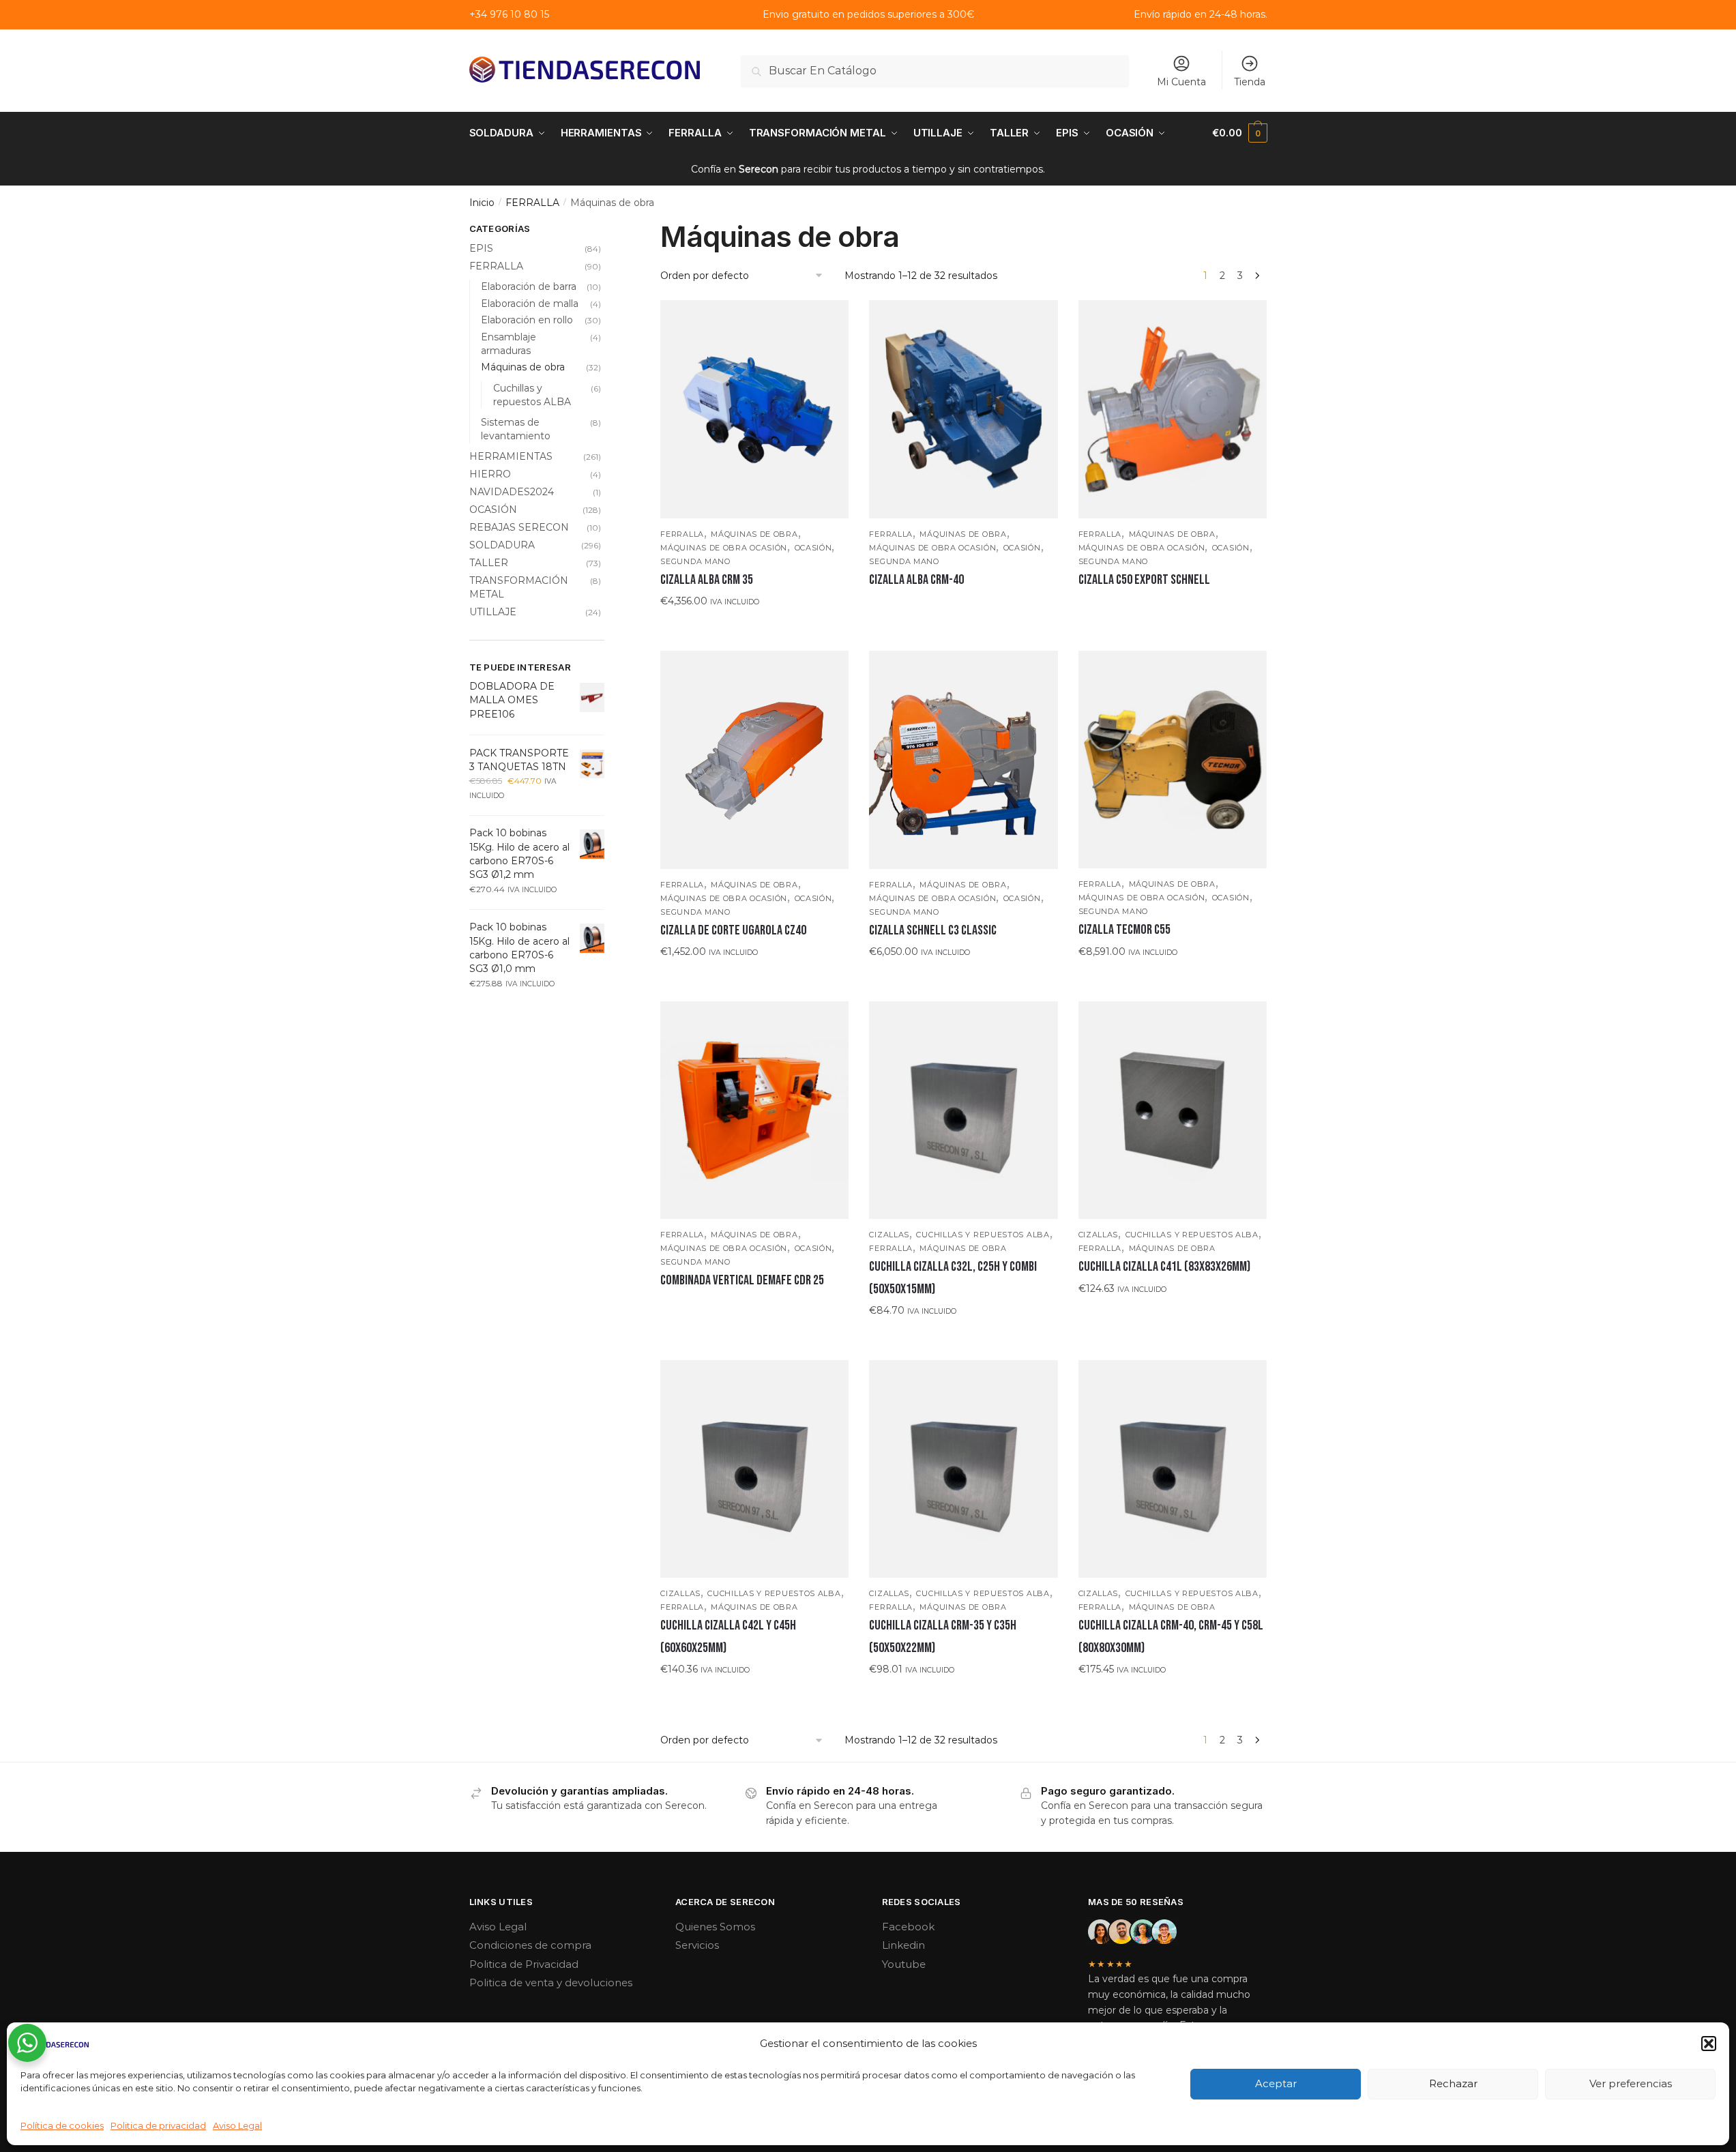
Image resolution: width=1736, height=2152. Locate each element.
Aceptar (1276, 2083)
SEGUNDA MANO (695, 561)
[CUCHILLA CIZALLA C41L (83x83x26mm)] (1173, 1110)
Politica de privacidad (158, 2125)
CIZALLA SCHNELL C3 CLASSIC (933, 930)
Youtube (904, 1964)
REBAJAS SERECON (519, 527)
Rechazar (1453, 2083)
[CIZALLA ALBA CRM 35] (754, 409)
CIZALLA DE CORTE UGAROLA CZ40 (733, 930)
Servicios (697, 1945)
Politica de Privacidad (524, 1964)
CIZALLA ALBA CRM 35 (707, 580)
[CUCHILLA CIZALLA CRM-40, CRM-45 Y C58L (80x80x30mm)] (1173, 1469)
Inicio (482, 203)
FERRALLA (532, 203)
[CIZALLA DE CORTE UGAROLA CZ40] (754, 760)
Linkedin (903, 1945)
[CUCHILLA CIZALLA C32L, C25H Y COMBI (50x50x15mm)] (963, 1110)
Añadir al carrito (755, 628)
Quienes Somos (715, 1927)
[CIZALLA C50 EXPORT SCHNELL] (1173, 409)
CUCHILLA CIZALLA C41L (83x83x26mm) (1164, 1267)
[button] (1709, 2044)
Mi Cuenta (1181, 82)
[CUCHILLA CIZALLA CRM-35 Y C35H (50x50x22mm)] (963, 1469)
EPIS (481, 248)
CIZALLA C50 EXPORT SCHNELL (1144, 580)
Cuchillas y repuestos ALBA (983, 1235)
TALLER (489, 563)
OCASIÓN (813, 548)
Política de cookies (62, 2125)
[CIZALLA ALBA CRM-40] (963, 409)
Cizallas (889, 1235)
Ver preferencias (1631, 2083)
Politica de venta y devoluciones (551, 1983)
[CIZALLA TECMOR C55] (1173, 760)
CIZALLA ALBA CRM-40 (916, 580)
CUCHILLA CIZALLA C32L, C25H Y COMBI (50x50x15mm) (953, 1278)
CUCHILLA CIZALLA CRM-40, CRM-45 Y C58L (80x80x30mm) (1171, 1636)
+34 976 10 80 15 (509, 14)
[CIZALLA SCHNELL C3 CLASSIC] (963, 760)
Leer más (964, 607)
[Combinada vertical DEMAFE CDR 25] (754, 1110)
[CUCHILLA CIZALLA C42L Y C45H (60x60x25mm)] (754, 1469)
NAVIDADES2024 (512, 492)
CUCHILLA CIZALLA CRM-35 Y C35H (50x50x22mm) (943, 1636)
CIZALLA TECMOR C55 (1124, 930)
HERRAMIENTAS (511, 456)
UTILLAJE (493, 612)
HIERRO (490, 474)
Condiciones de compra (530, 1945)
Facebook (908, 1927)
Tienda (1250, 82)
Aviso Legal (237, 2125)
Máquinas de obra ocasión (724, 548)
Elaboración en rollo (527, 320)
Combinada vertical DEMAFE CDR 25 (742, 1280)
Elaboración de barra (529, 286)
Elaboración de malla (530, 304)
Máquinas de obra (754, 534)
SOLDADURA (502, 545)
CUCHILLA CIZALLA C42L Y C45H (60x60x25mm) (728, 1636)
